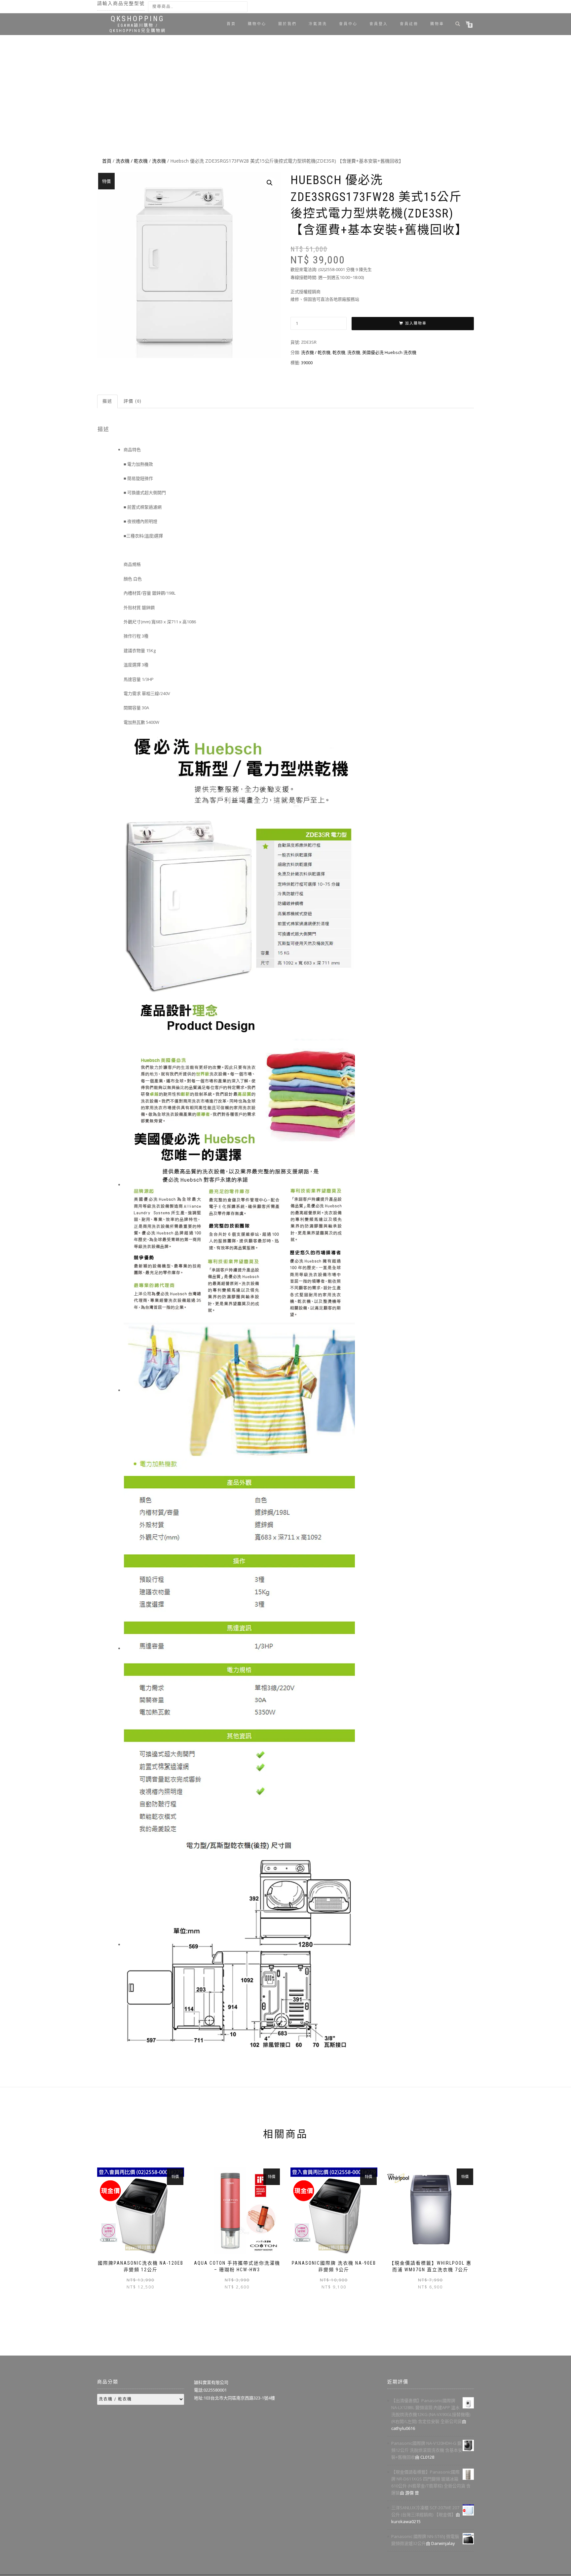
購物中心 (257, 24)
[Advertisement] (285, 106)
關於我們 (287, 24)
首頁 (231, 24)
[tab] (108, 401)
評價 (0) (133, 401)
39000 (307, 363)
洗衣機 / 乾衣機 (132, 161)
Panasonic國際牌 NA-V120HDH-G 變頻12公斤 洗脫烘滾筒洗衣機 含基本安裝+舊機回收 (427, 2450)
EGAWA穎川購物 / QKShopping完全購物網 (138, 28)
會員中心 (348, 24)
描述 (107, 401)
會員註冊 (409, 24)
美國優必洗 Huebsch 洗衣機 (389, 352)
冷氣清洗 (318, 24)
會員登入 (379, 24)
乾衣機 (339, 352)
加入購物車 (416, 323)
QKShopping (138, 19)
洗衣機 (159, 161)
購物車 (437, 24)
